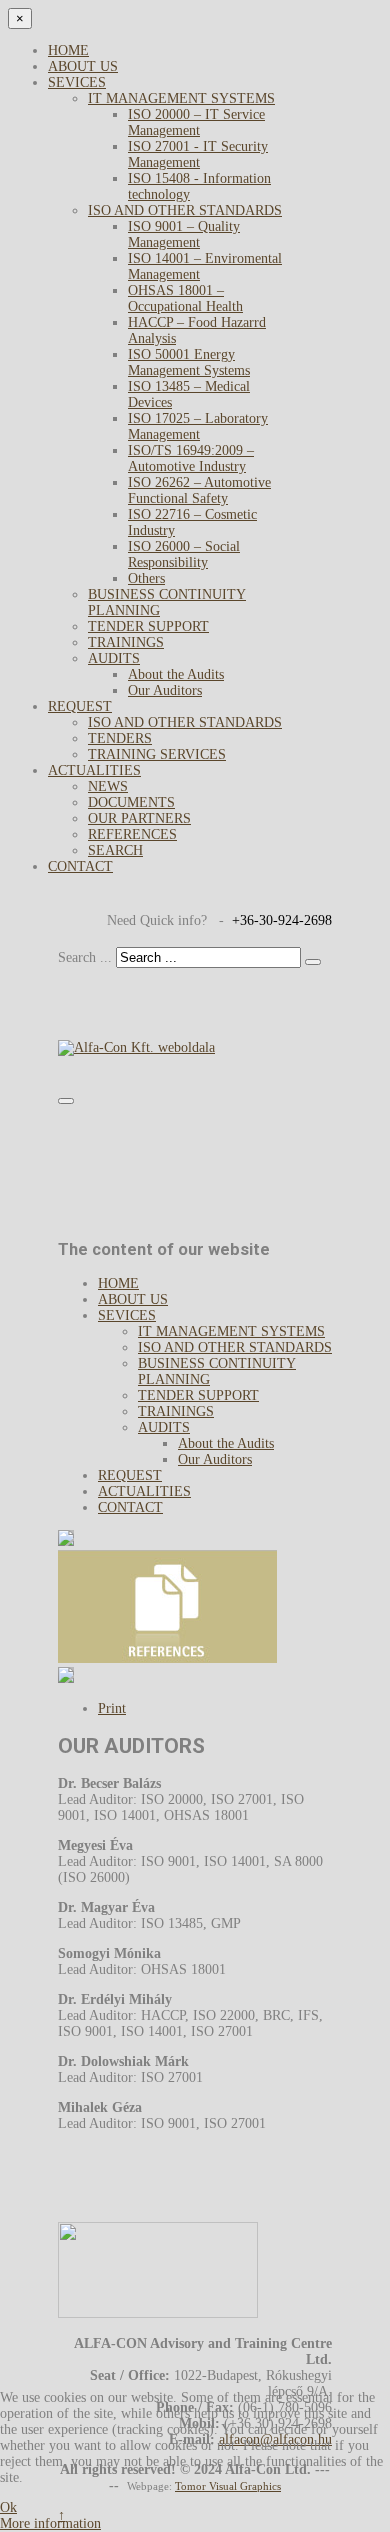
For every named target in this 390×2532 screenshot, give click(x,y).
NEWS (108, 786)
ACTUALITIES (94, 770)
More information (50, 2523)
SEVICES (77, 82)
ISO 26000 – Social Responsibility (184, 554)
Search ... (85, 957)
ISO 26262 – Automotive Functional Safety (199, 490)
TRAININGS (126, 642)
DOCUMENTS (131, 802)
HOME (68, 50)
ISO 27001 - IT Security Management (198, 154)
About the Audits (176, 674)
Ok (8, 2507)
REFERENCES (132, 834)
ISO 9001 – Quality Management (184, 234)
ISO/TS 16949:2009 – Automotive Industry (191, 458)
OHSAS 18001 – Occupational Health (185, 298)
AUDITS (114, 658)
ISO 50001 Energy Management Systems (189, 362)
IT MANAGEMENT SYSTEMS (181, 98)
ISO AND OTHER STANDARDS (185, 210)
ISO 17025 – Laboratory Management (198, 426)
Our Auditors (165, 690)
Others (146, 578)
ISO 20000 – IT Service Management (196, 122)
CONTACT (80, 866)
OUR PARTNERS (139, 818)
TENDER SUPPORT (148, 626)
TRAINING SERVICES (157, 754)
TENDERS (120, 738)
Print (112, 1708)
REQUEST (80, 706)
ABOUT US (83, 66)
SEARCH (115, 850)
